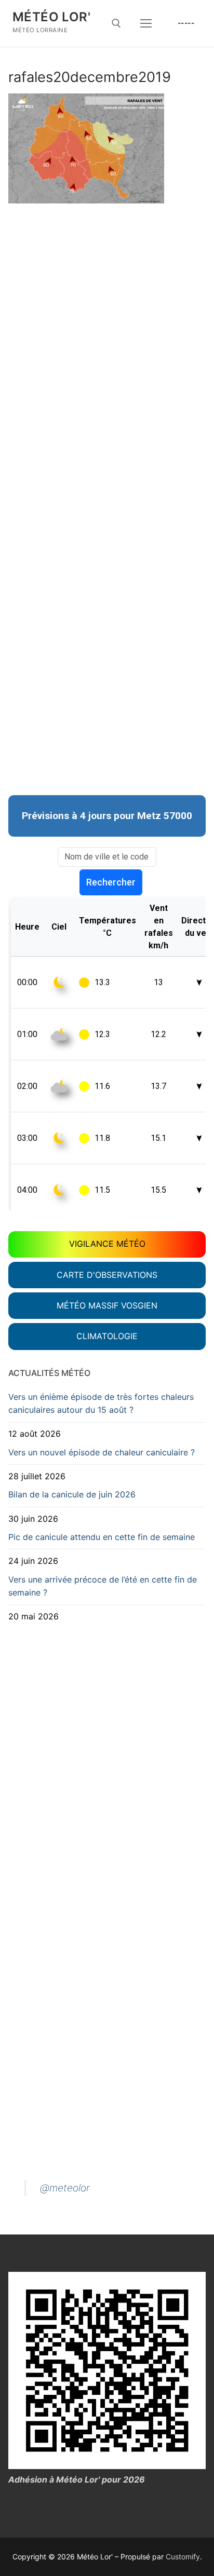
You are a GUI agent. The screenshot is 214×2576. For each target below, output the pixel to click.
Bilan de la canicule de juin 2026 (72, 1494)
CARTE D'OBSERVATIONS (107, 1275)
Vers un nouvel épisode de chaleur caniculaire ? (102, 1452)
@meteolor (65, 2188)
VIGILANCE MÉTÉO (107, 1244)
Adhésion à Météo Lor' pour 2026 (77, 2479)
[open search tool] (116, 23)
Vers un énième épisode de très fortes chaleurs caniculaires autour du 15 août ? (101, 1403)
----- (186, 23)
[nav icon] (146, 23)
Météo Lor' (51, 17)
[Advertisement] (107, 303)
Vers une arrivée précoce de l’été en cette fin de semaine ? (103, 1586)
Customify (183, 2557)
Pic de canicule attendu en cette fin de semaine (102, 1537)
